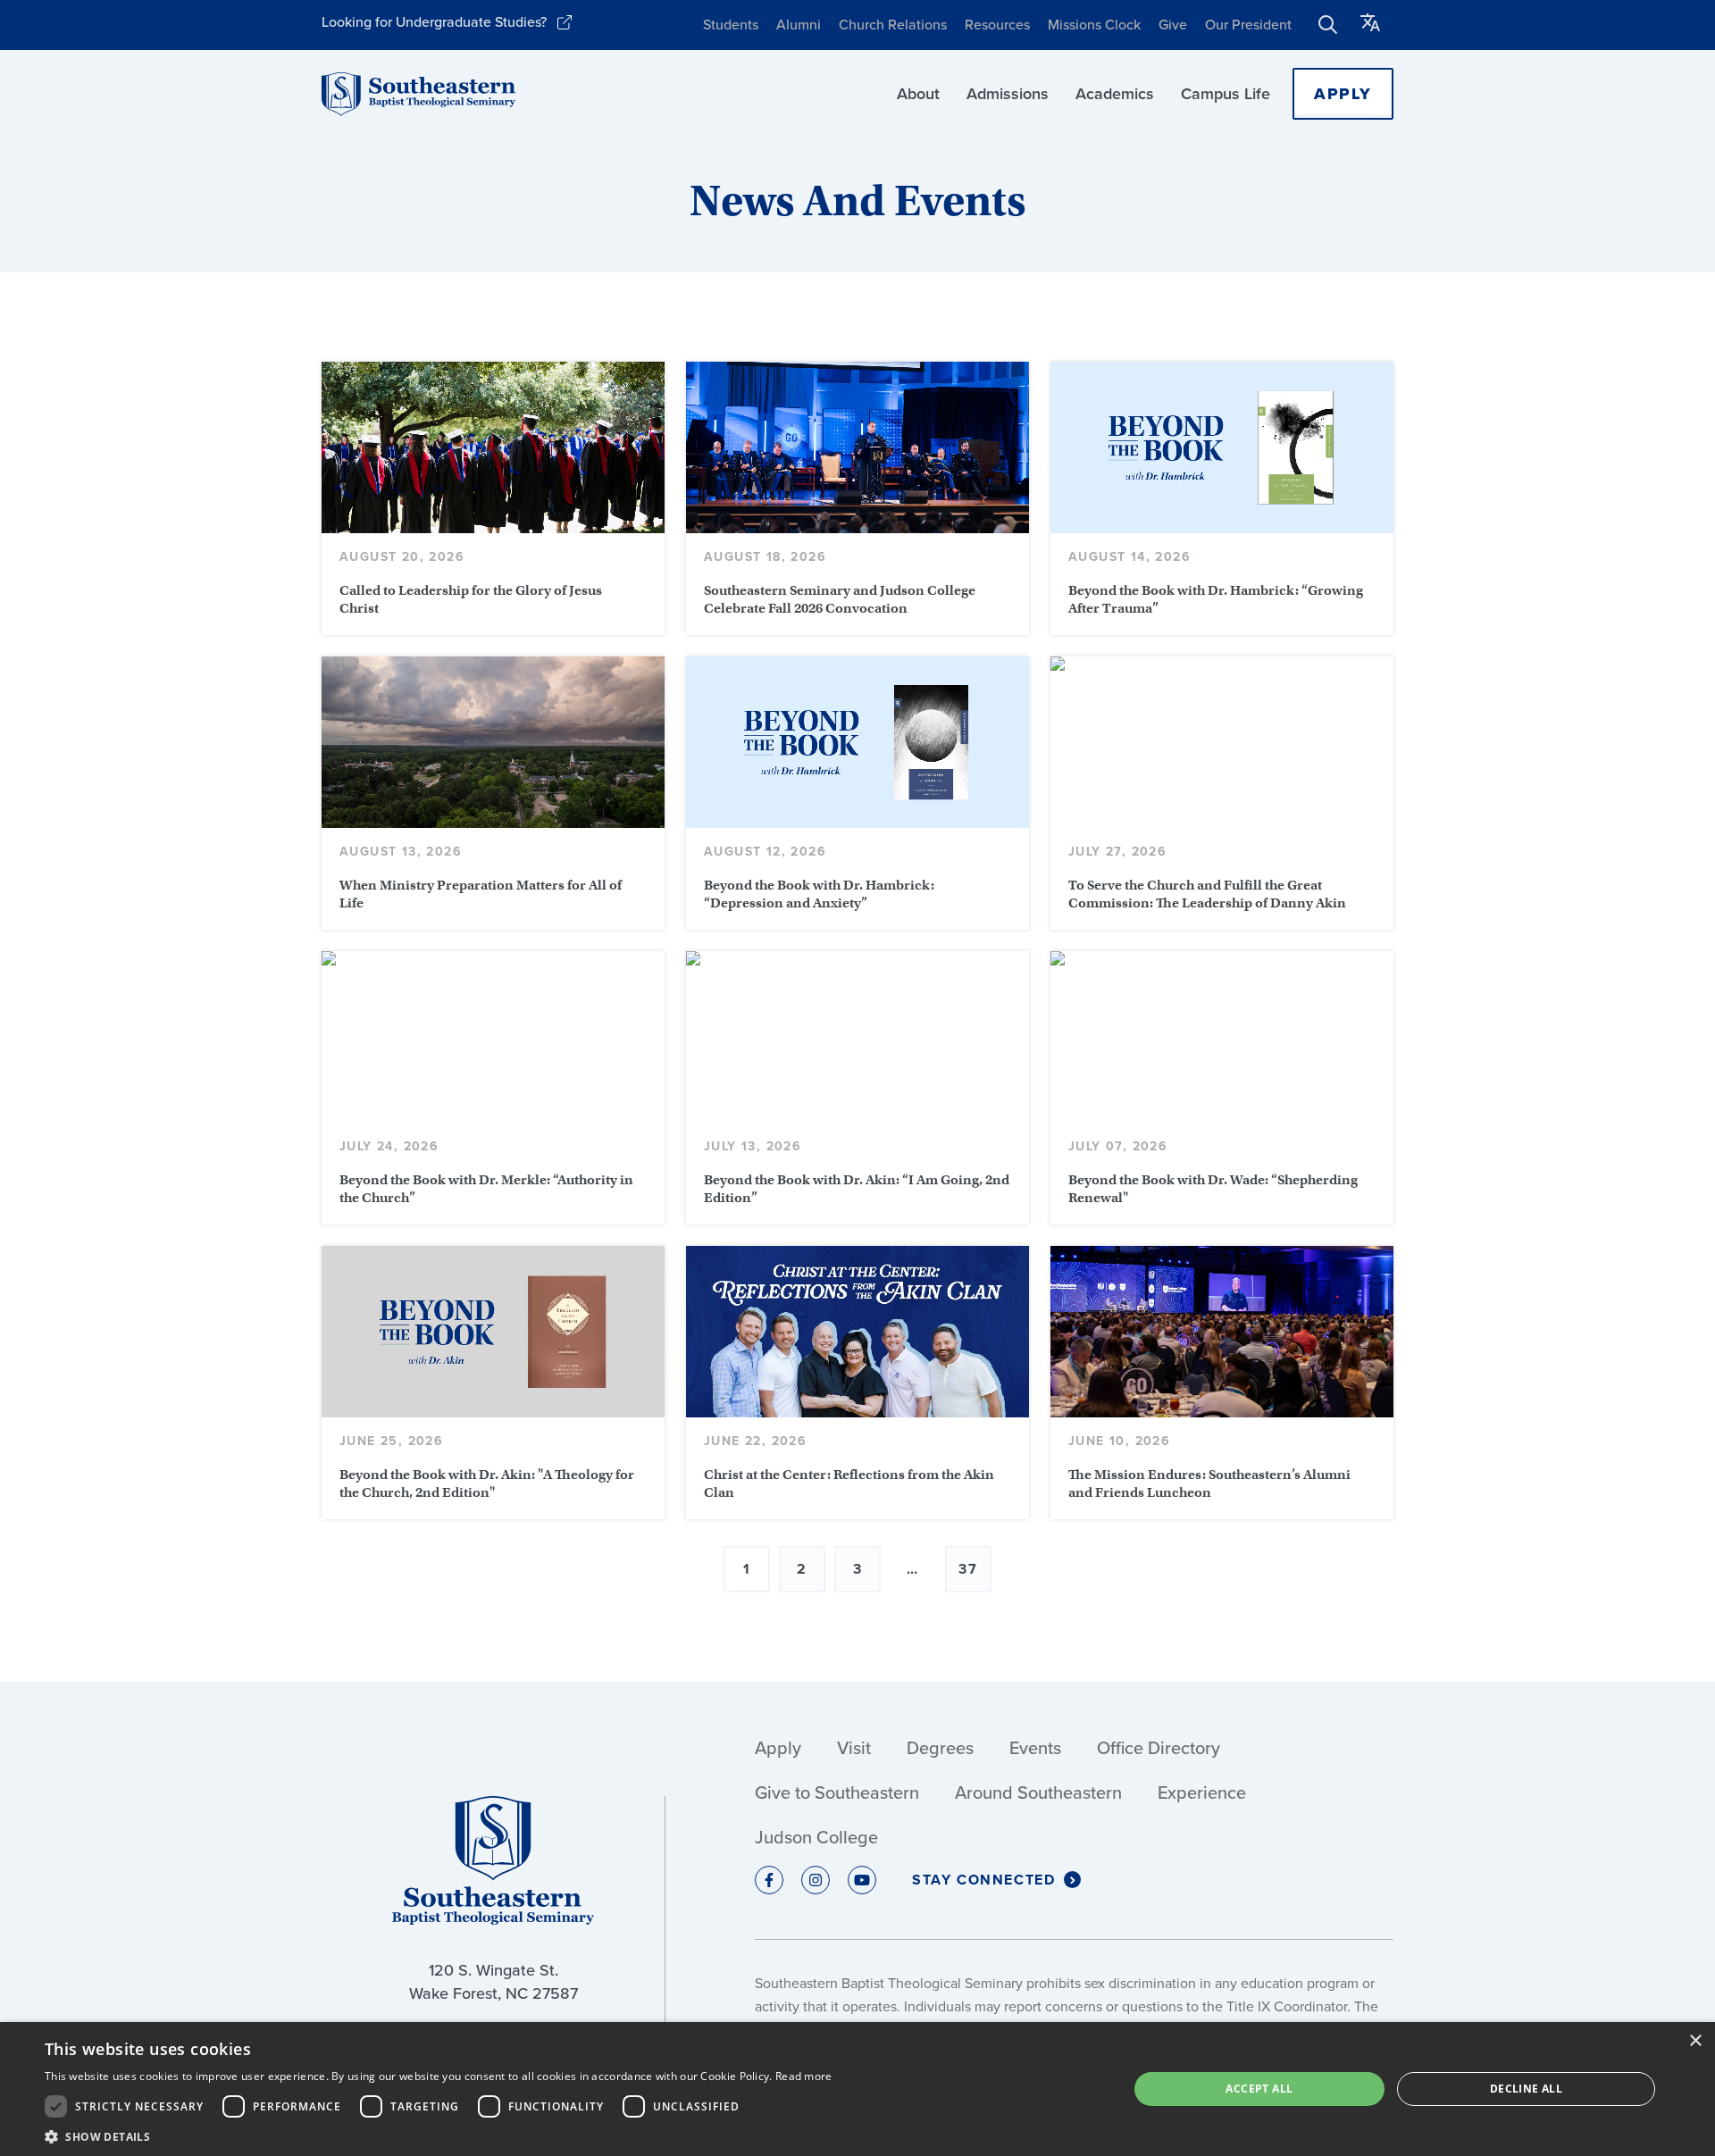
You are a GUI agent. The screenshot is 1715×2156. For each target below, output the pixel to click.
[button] (439, 2135)
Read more (804, 2076)
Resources (997, 25)
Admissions (1008, 94)
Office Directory (1159, 1748)
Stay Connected (983, 1880)
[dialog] (857, 2089)
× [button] (1695, 2041)
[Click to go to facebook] (769, 1880)
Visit (854, 1748)
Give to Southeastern (837, 1792)
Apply (1343, 94)
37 (968, 1569)
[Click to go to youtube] (862, 1880)
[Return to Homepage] (418, 94)
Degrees (940, 1748)
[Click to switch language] (1370, 25)
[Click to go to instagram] (816, 1880)
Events (1035, 1748)
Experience (1202, 1792)
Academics (1115, 94)
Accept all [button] (1259, 2089)
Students (731, 25)
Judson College (816, 1837)
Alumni (799, 25)
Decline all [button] (1526, 2089)
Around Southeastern (1038, 1792)
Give (1173, 25)
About (918, 94)
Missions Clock (1094, 25)
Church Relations (893, 25)
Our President (1248, 25)
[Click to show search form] (1328, 25)
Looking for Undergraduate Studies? (434, 22)
